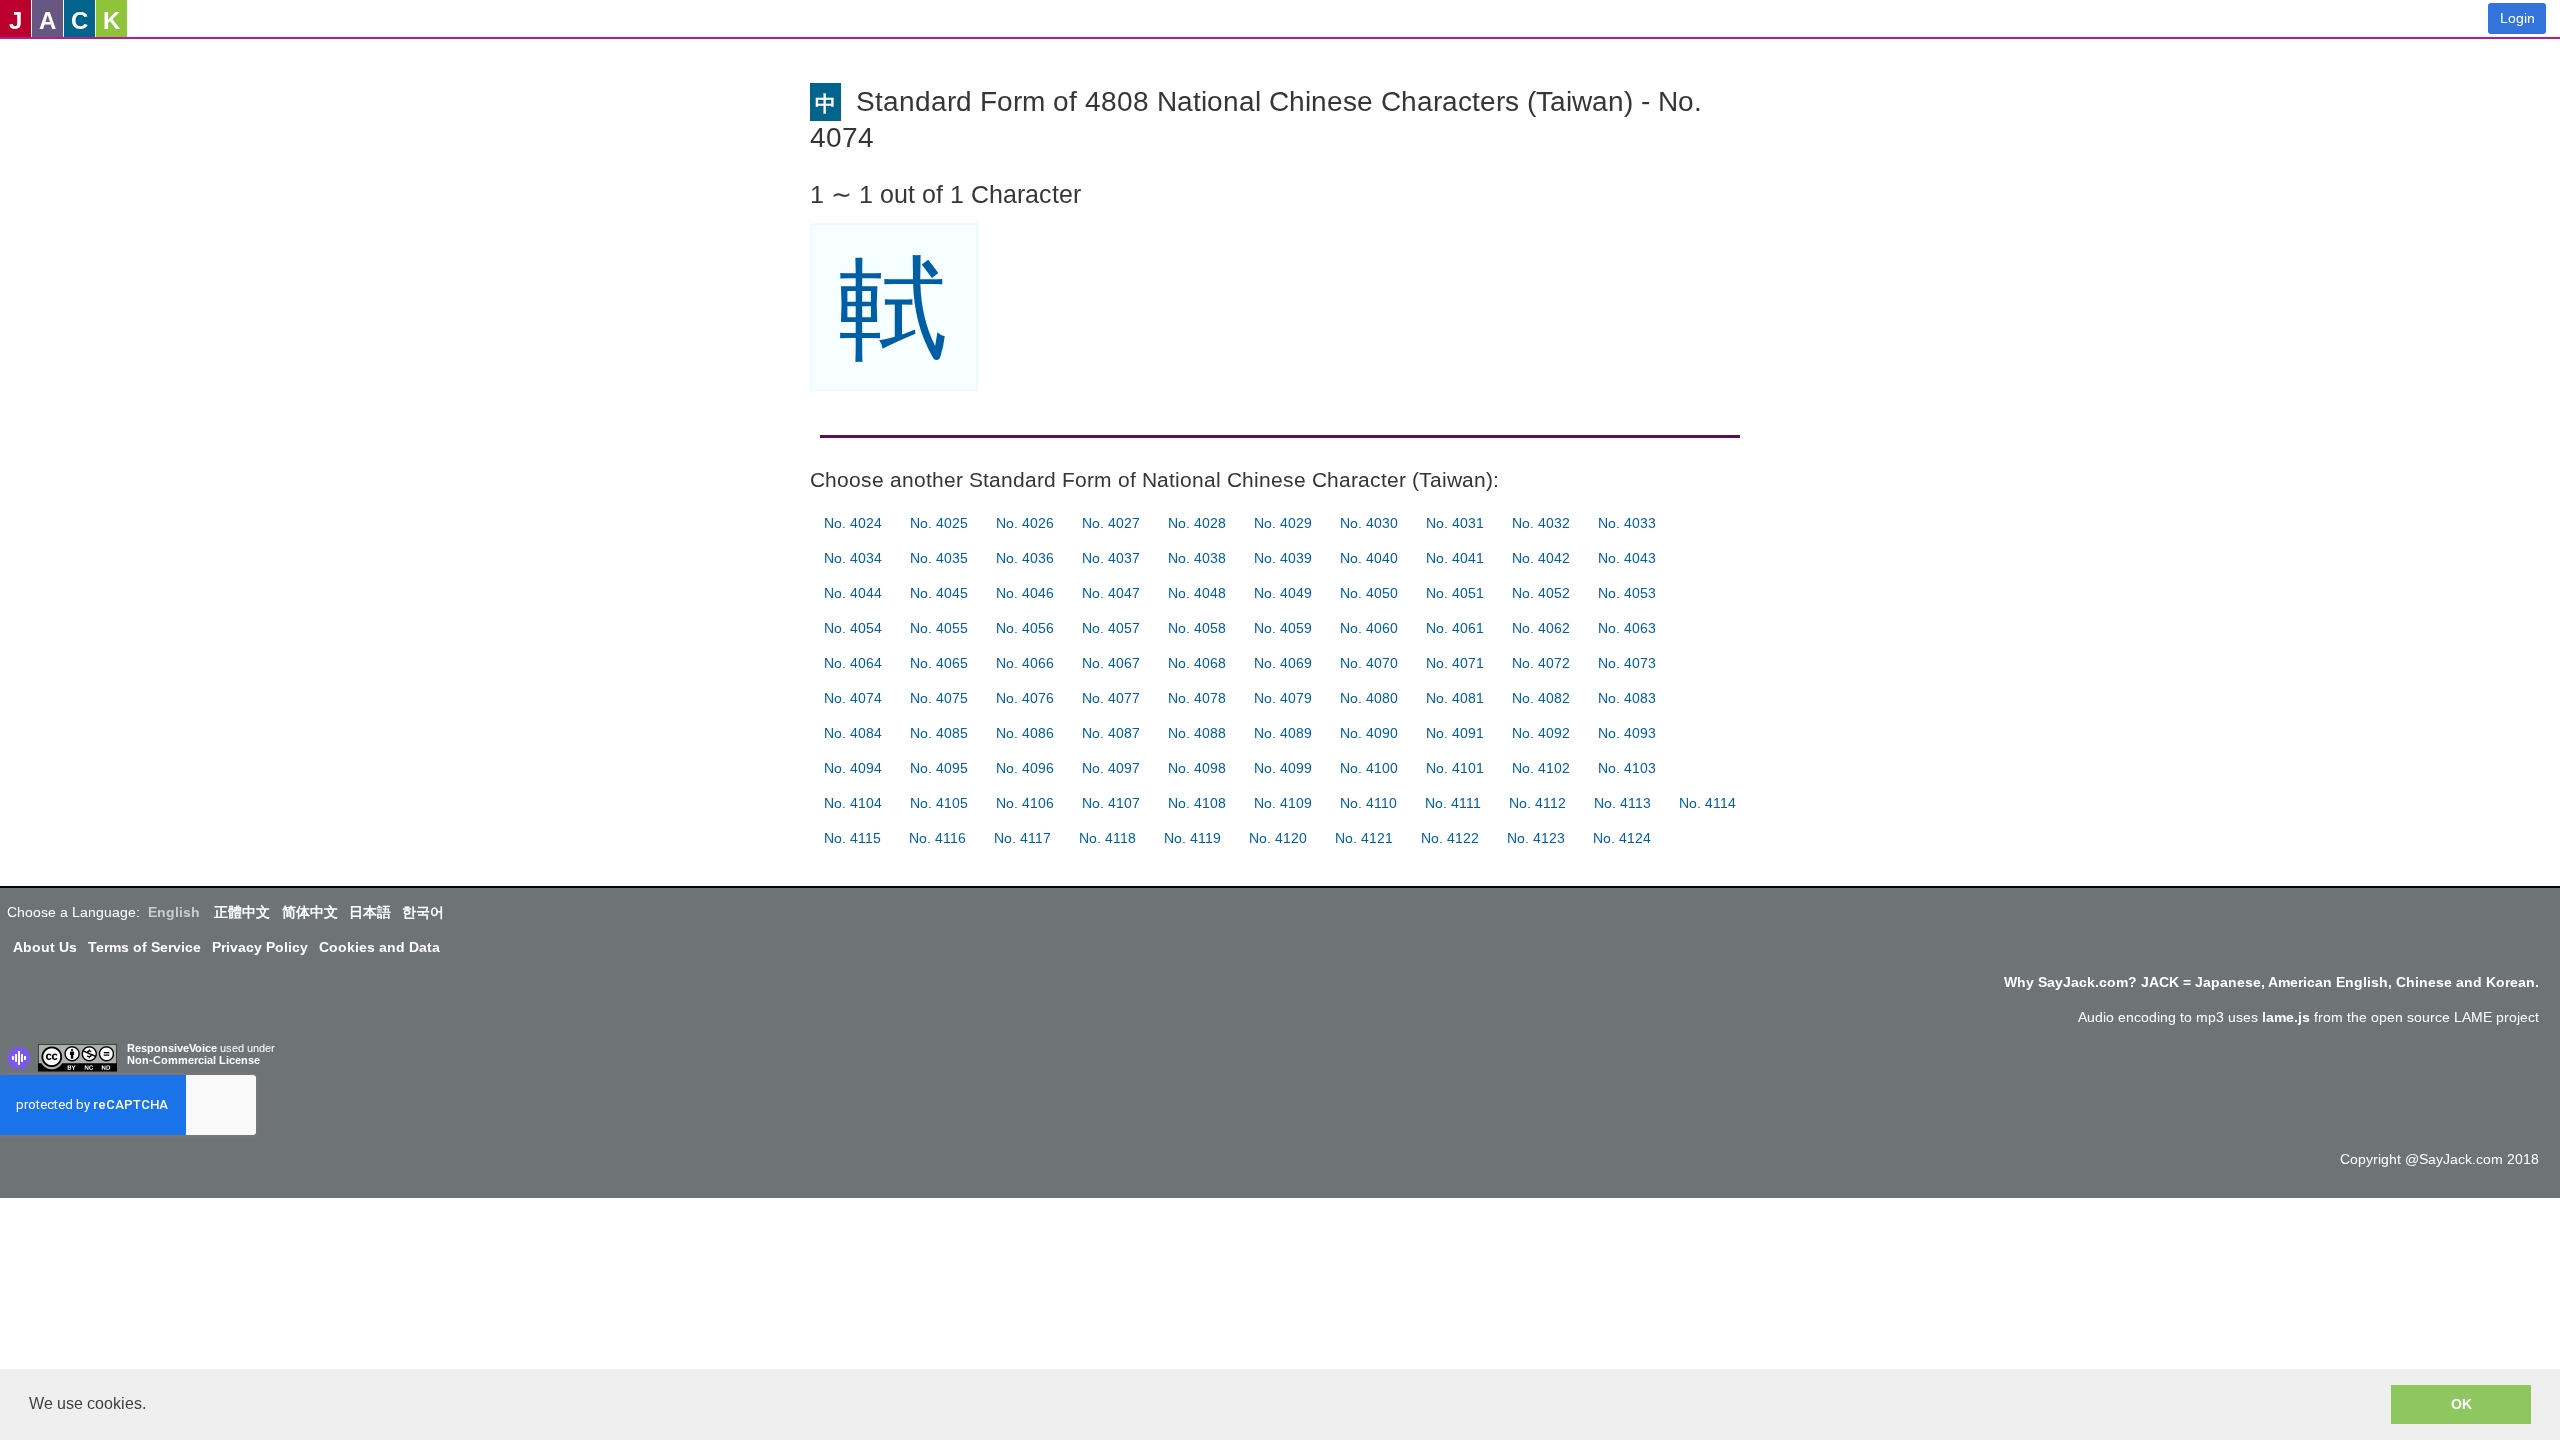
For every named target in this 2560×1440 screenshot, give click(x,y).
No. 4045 (939, 593)
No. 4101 (1455, 768)
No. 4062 (1541, 628)
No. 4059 (1283, 628)
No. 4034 (853, 558)
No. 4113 (1622, 803)
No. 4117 (1022, 838)
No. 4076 (1025, 698)
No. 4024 (853, 523)
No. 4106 (1025, 803)
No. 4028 (1197, 523)
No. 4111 (1453, 803)
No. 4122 (1450, 838)
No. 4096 (1025, 768)
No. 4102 (1541, 768)
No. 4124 (1622, 838)
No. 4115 (852, 838)
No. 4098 (1197, 768)
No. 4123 (1536, 838)
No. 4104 (853, 803)
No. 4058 (1197, 628)
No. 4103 (1627, 768)
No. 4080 (1369, 698)
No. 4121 (1364, 838)
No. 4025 (939, 523)
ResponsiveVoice (172, 1048)
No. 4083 (1627, 698)
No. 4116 (937, 838)
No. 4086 (1025, 733)
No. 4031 (1455, 523)
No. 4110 (1368, 803)
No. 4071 (1455, 663)
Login (2517, 18)
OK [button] (2461, 1404)
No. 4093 (1627, 733)
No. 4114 (1707, 803)
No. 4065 (939, 663)
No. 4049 (1283, 593)
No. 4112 (1537, 803)
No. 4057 (1111, 628)
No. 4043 (1627, 558)
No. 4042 (1541, 558)
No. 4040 (1369, 558)
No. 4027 (1111, 523)
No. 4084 (853, 733)
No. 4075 (939, 698)
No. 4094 (853, 768)
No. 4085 (939, 733)
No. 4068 (1197, 663)
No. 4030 (1369, 523)
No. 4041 (1455, 558)
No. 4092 (1541, 733)
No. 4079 (1283, 698)
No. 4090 (1369, 733)
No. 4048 (1197, 593)
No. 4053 (1627, 593)
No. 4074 (853, 698)
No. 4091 (1455, 733)
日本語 (370, 912)
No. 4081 (1455, 698)
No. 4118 (1107, 838)
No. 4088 (1197, 733)
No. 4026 (1025, 523)
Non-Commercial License (193, 1060)
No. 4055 (939, 628)
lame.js (2286, 1017)
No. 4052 (1541, 593)
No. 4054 (853, 628)
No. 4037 (1111, 558)
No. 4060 (1369, 628)
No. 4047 (1111, 593)
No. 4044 (853, 593)
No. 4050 (1369, 593)
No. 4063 (1627, 628)
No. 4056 (1025, 628)
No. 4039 (1283, 558)
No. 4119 (1192, 838)
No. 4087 (1111, 733)
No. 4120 (1278, 838)
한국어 (423, 912)
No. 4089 (1283, 733)
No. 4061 (1455, 628)
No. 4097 (1111, 768)
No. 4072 (1541, 663)
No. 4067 (1111, 663)
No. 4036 (1025, 558)
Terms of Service (144, 947)
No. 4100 (1369, 768)
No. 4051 (1455, 593)
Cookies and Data (379, 947)
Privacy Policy (260, 947)
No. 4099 (1283, 768)
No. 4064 (853, 663)
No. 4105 (939, 803)
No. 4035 (939, 558)
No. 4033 (1627, 523)
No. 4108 (1197, 803)
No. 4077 (1111, 698)
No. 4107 (1111, 803)
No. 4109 (1283, 803)
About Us (45, 947)
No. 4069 (1283, 663)
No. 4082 (1541, 698)
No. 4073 (1627, 663)
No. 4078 (1197, 698)
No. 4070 (1369, 663)
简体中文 (310, 912)
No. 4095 (939, 768)
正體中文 (242, 912)
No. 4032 (1541, 523)
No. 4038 (1197, 558)
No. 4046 (1025, 593)
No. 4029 (1283, 523)
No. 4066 (1025, 663)
